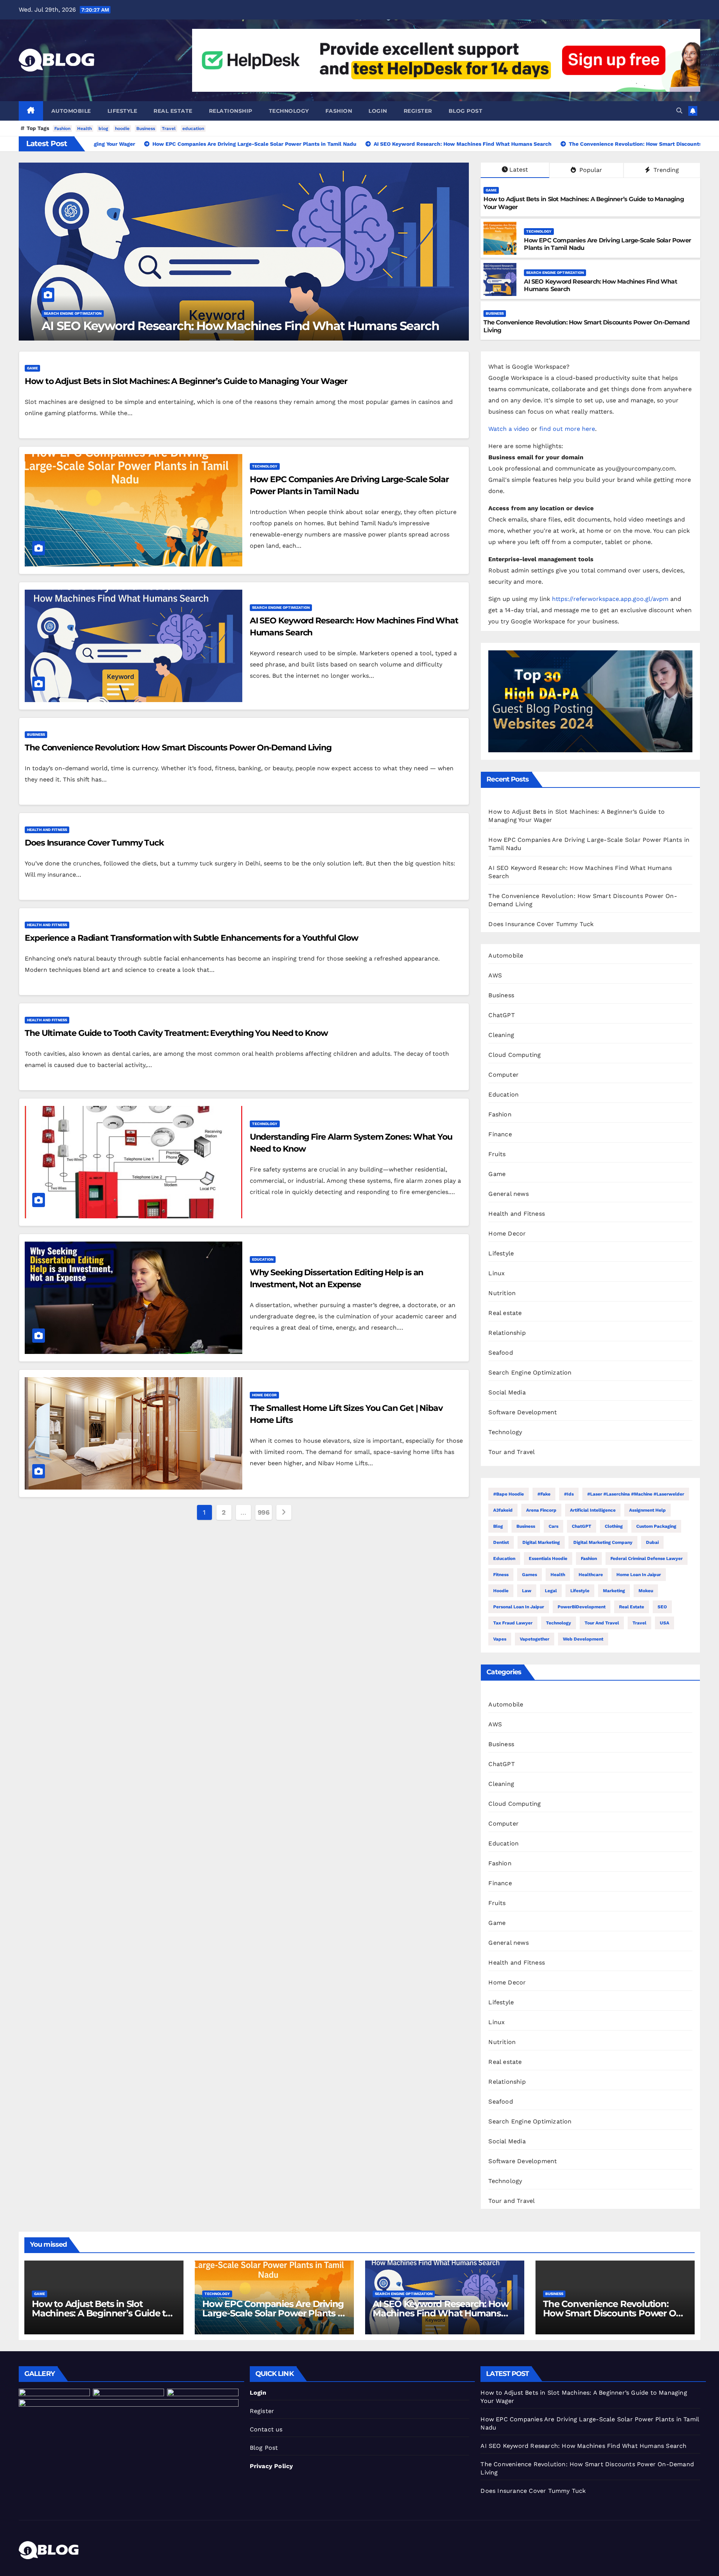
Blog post (466, 111)
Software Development (523, 1412)
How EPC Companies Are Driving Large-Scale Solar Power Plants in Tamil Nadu (274, 2313)
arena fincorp (541, 1510)
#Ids (569, 1494)
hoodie (122, 129)
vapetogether (535, 1639)
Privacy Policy (271, 2466)
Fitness (501, 1575)
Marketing (614, 1591)
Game (491, 190)
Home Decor (264, 1395)
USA (665, 1623)
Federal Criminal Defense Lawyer (647, 1558)
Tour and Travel (512, 1452)
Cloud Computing (515, 1055)
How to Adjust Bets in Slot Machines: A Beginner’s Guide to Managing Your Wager (186, 381)
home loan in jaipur (639, 1575)
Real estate (173, 111)
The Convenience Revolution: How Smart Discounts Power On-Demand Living (178, 748)
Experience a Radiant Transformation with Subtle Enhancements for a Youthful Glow (192, 938)
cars (553, 1526)
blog (103, 129)
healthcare (591, 1575)
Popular (590, 170)
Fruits (497, 1154)
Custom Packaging (656, 1526)
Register (418, 111)
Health (84, 129)
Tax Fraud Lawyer (513, 1623)
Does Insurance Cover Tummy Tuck (149, 326)
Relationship (231, 111)
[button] (679, 111)
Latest (519, 170)
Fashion (339, 111)
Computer (503, 1075)
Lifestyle (122, 111)
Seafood (500, 1353)
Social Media (507, 1392)
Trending (665, 170)
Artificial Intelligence (593, 1510)
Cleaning (501, 1035)
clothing (614, 1526)
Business (146, 129)
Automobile (71, 111)
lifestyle (580, 1591)
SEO (662, 1607)
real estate (632, 1607)
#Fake (544, 1494)
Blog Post (264, 2448)
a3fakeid (503, 1510)
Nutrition (502, 1293)
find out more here (567, 429)
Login (378, 111)
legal (551, 1591)
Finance (500, 1134)
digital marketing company (603, 1542)
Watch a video (509, 429)
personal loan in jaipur (519, 1607)
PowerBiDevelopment (582, 1607)
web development (583, 1639)
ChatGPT (501, 1015)
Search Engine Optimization (555, 273)
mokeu (646, 1591)
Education (263, 1259)
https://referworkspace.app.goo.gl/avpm (610, 599)
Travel (169, 129)
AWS (495, 975)
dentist (501, 1542)
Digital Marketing (541, 1542)
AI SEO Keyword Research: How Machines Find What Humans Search (440, 2313)
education (193, 129)
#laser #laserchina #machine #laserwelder (636, 1494)
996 (264, 1512)
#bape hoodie (509, 1494)
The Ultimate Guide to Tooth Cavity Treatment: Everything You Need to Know (176, 1033)
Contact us (266, 2429)
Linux (497, 1273)
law (527, 1591)
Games (530, 1575)
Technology (289, 111)
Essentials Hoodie (548, 1558)
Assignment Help (647, 1510)
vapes (500, 1639)
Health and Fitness (69, 313)
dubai (652, 1542)
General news (508, 1194)
